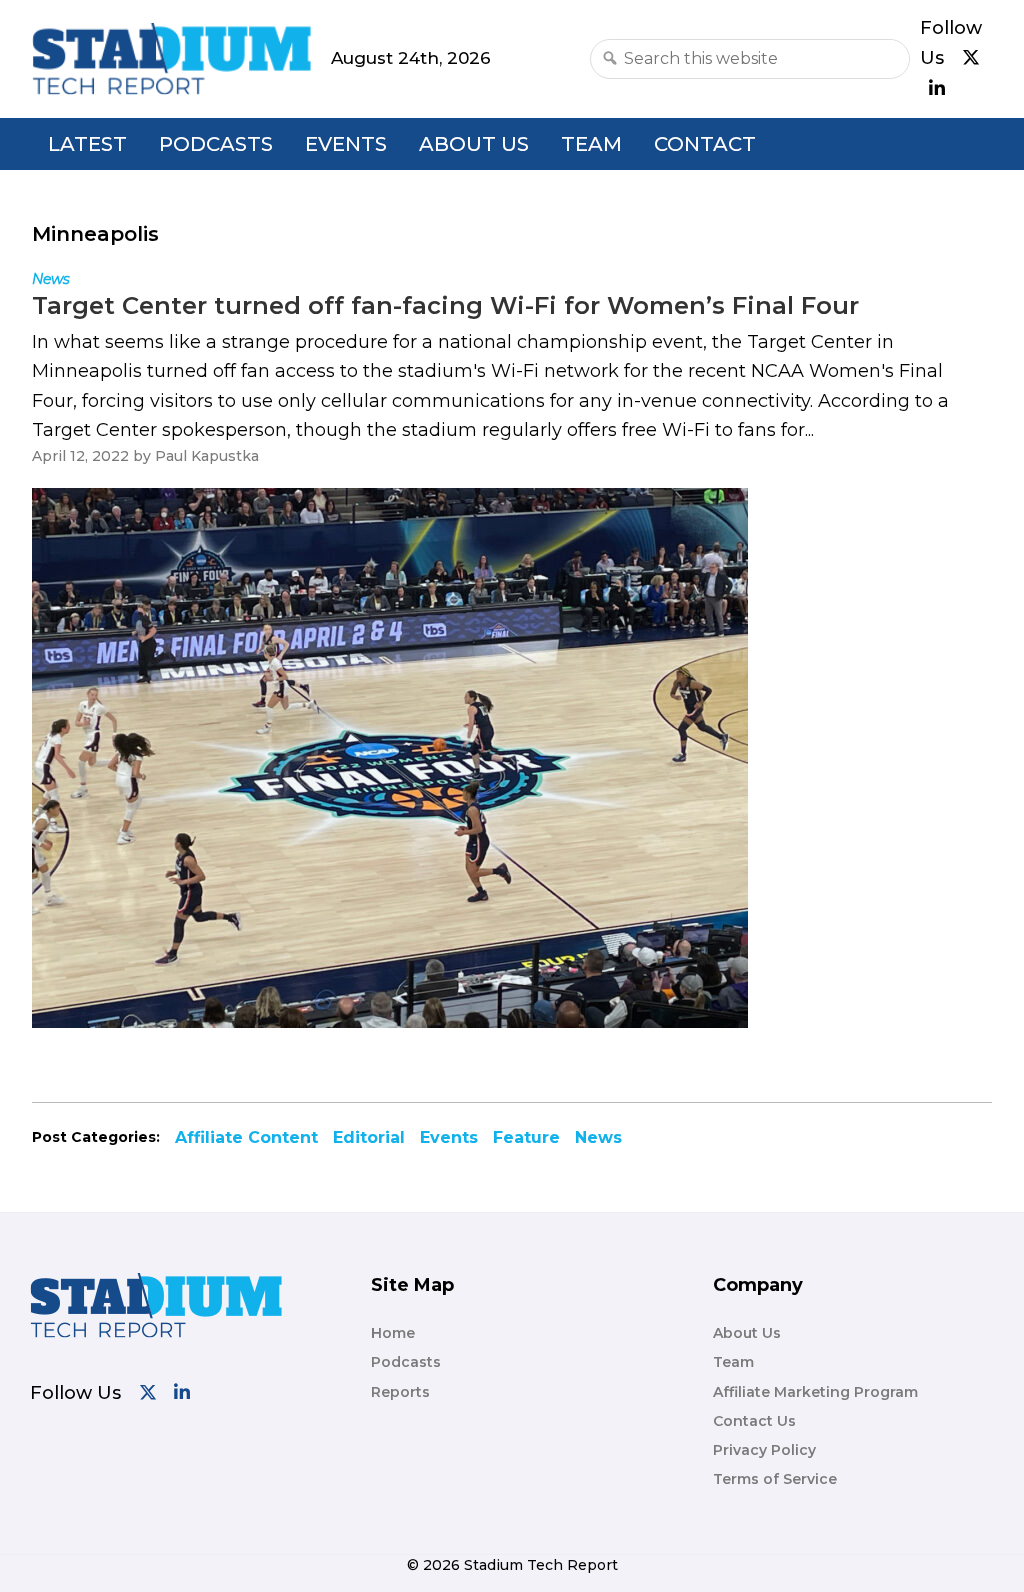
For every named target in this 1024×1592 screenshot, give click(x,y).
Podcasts (216, 144)
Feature (526, 1137)
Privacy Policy (764, 1450)
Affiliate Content (246, 1137)
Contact (705, 144)
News (598, 1137)
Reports (400, 1392)
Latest (87, 144)
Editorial (369, 1137)
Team (591, 144)
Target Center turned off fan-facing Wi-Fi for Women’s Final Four (445, 305)
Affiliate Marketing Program (815, 1392)
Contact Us (754, 1421)
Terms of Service (775, 1479)
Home (393, 1333)
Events (346, 144)
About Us (474, 144)
